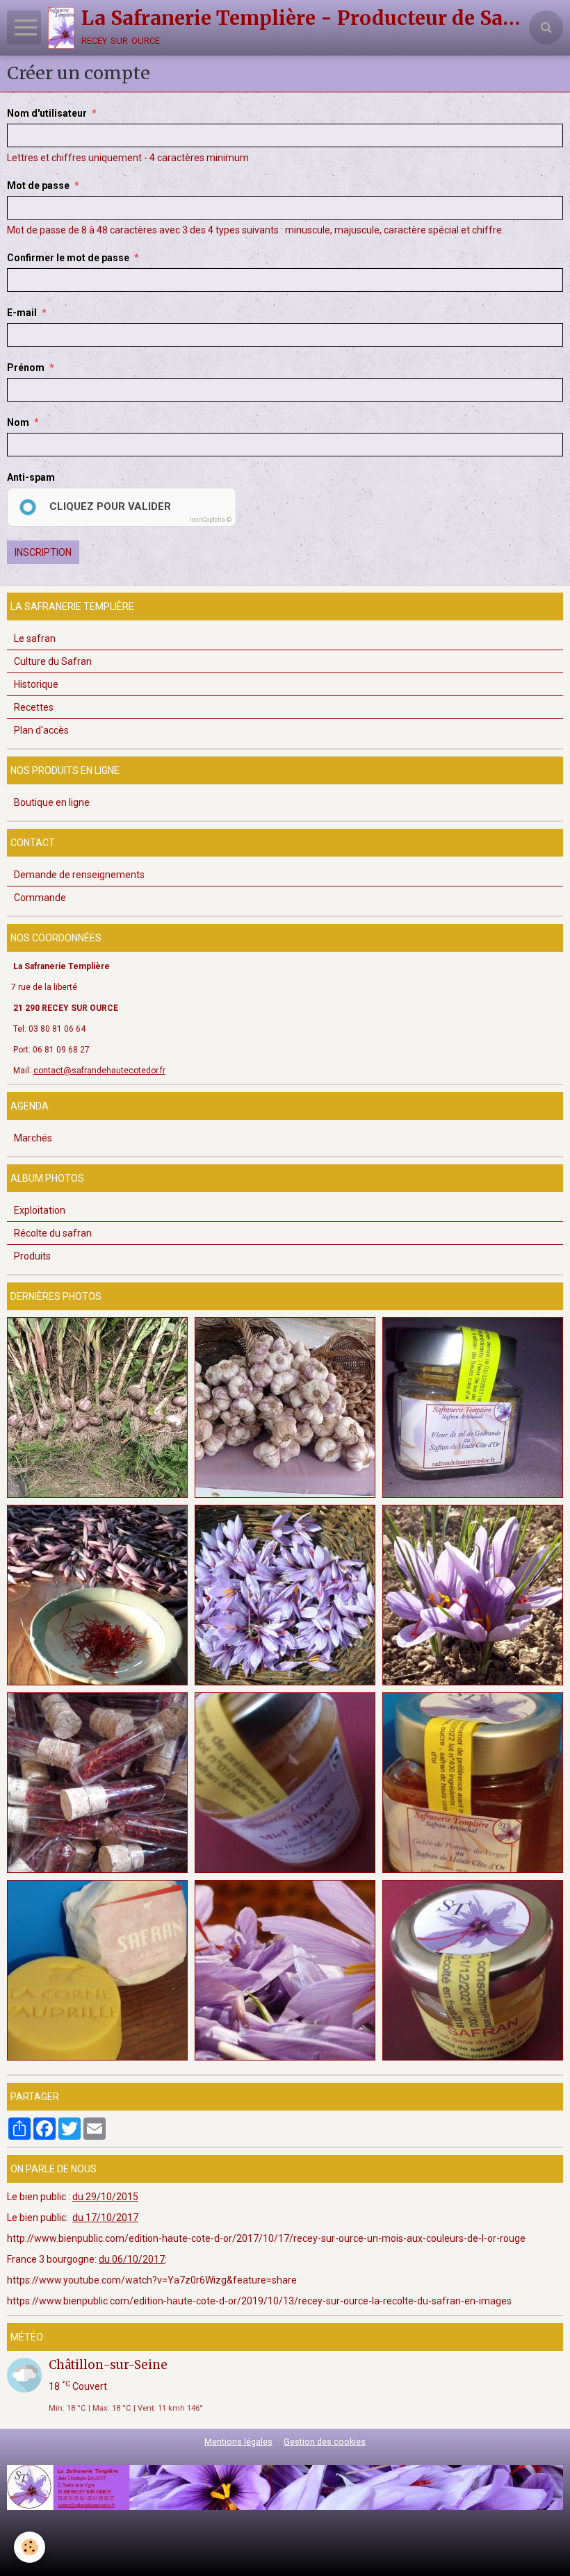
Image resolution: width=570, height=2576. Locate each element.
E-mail (22, 313)
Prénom (26, 368)
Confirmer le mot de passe (68, 258)
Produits (32, 1256)
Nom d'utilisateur (47, 113)
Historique (36, 684)
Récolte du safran (53, 1233)
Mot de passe (38, 185)
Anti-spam (31, 477)
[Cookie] (30, 2547)
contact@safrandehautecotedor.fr (99, 1071)
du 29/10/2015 (105, 2197)
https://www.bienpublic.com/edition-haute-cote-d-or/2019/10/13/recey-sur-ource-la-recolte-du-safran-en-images (259, 2301)
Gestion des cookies (325, 2442)
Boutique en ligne (52, 802)
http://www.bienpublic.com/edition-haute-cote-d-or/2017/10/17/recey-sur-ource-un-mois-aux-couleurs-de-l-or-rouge (266, 2238)
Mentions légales (238, 2442)
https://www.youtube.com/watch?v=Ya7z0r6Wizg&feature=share (152, 2280)
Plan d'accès (41, 730)
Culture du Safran (53, 661)
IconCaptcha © (211, 520)
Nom (18, 422)
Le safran (35, 638)
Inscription (43, 552)
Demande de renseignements (79, 875)
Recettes (34, 707)
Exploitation (40, 1210)
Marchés (33, 1138)
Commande (40, 898)
